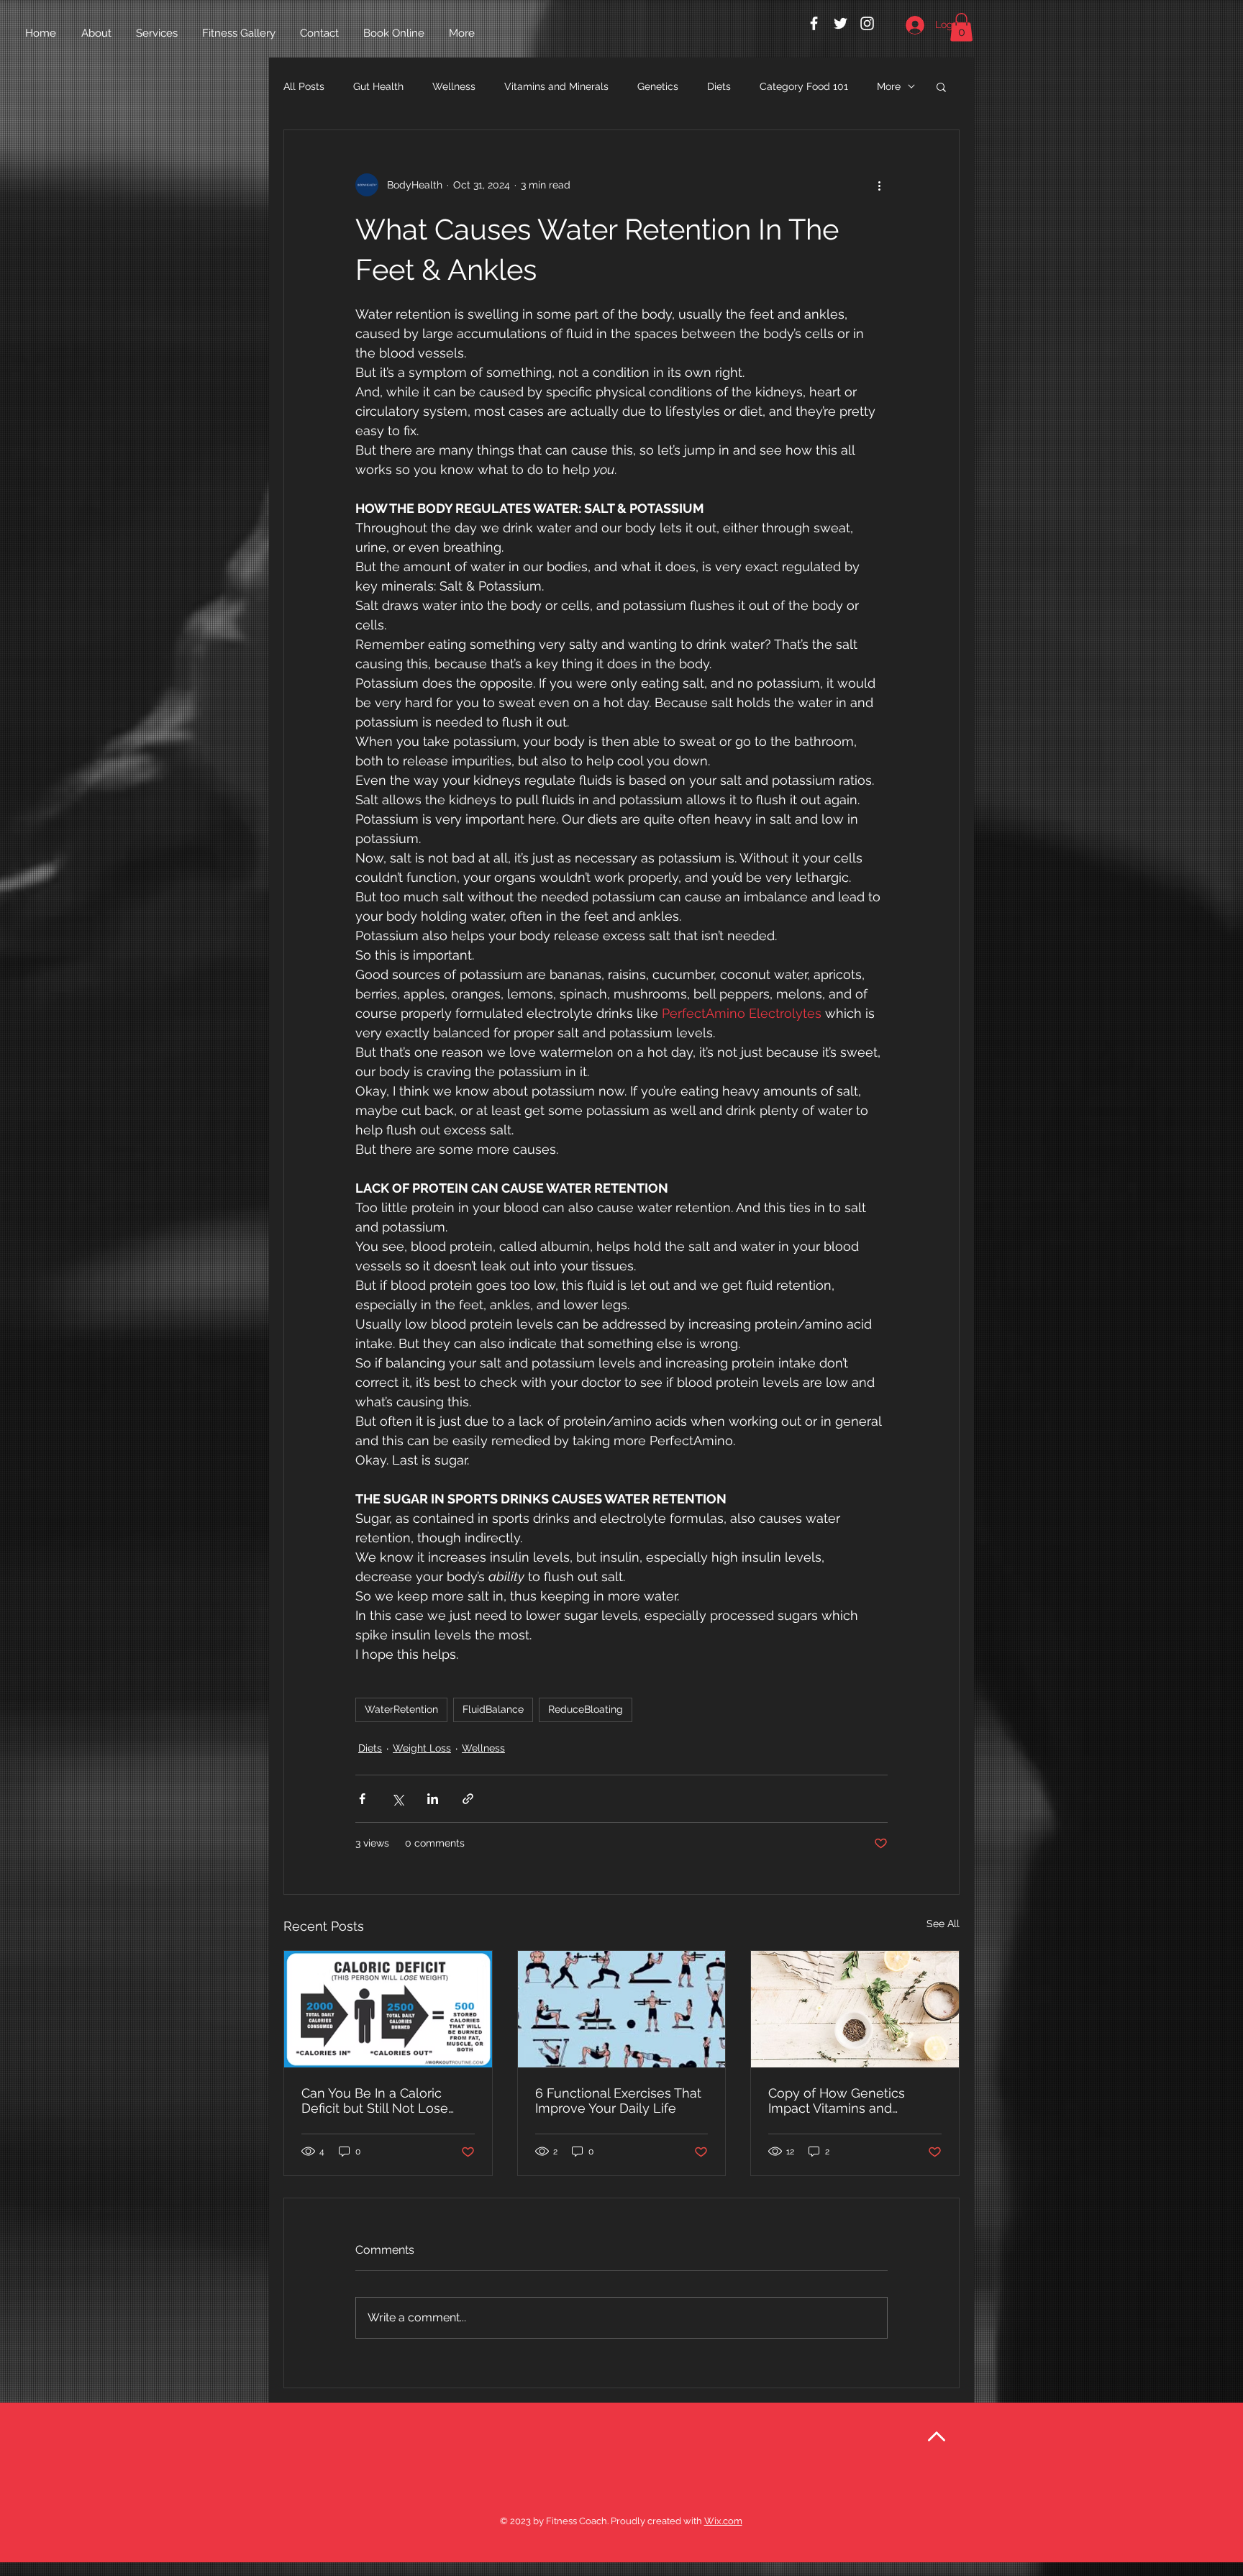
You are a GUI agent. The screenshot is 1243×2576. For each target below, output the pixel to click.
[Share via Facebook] (362, 1799)
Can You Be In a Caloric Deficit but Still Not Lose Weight (375, 2101)
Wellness (454, 86)
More (889, 86)
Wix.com (723, 2521)
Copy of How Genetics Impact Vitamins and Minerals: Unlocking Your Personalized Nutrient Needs (843, 2101)
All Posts (304, 86)
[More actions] (879, 185)
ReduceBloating (586, 1709)
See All (943, 1924)
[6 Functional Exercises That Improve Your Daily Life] (622, 2009)
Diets (719, 86)
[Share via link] (468, 1799)
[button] (961, 27)
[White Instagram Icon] (867, 23)
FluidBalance (493, 1709)
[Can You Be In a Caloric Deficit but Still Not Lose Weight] (388, 2009)
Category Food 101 (804, 86)
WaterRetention (401, 1709)
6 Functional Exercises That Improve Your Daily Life (618, 2101)
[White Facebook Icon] (814, 23)
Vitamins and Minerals (556, 86)
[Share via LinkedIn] (433, 1799)
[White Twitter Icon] (841, 23)
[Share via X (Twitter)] (397, 1799)
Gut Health (378, 86)
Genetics (658, 86)
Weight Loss (422, 1748)
